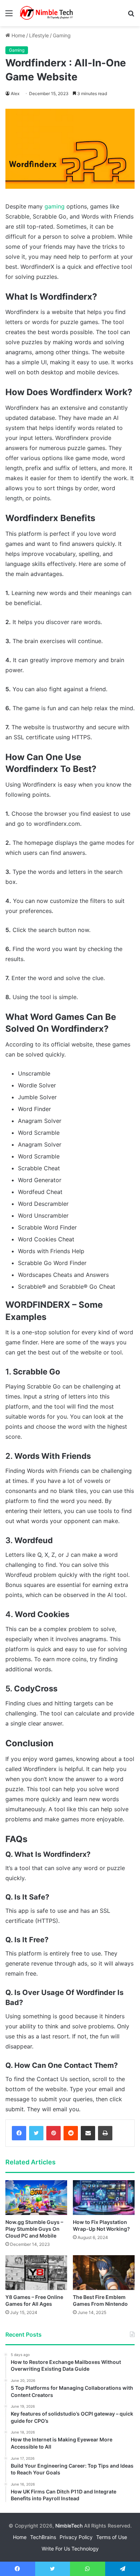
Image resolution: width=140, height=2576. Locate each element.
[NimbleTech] (47, 13)
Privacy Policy (76, 2537)
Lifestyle (39, 35)
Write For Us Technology (70, 2549)
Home (18, 35)
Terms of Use (112, 2537)
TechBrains (43, 2537)
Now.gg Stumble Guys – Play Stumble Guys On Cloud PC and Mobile (34, 2229)
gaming (55, 206)
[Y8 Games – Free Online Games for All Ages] (36, 2273)
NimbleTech (69, 2526)
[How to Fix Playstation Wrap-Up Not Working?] (104, 2198)
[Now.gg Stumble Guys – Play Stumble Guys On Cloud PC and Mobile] (36, 2198)
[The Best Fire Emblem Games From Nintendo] (104, 2273)
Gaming (62, 35)
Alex (15, 93)
